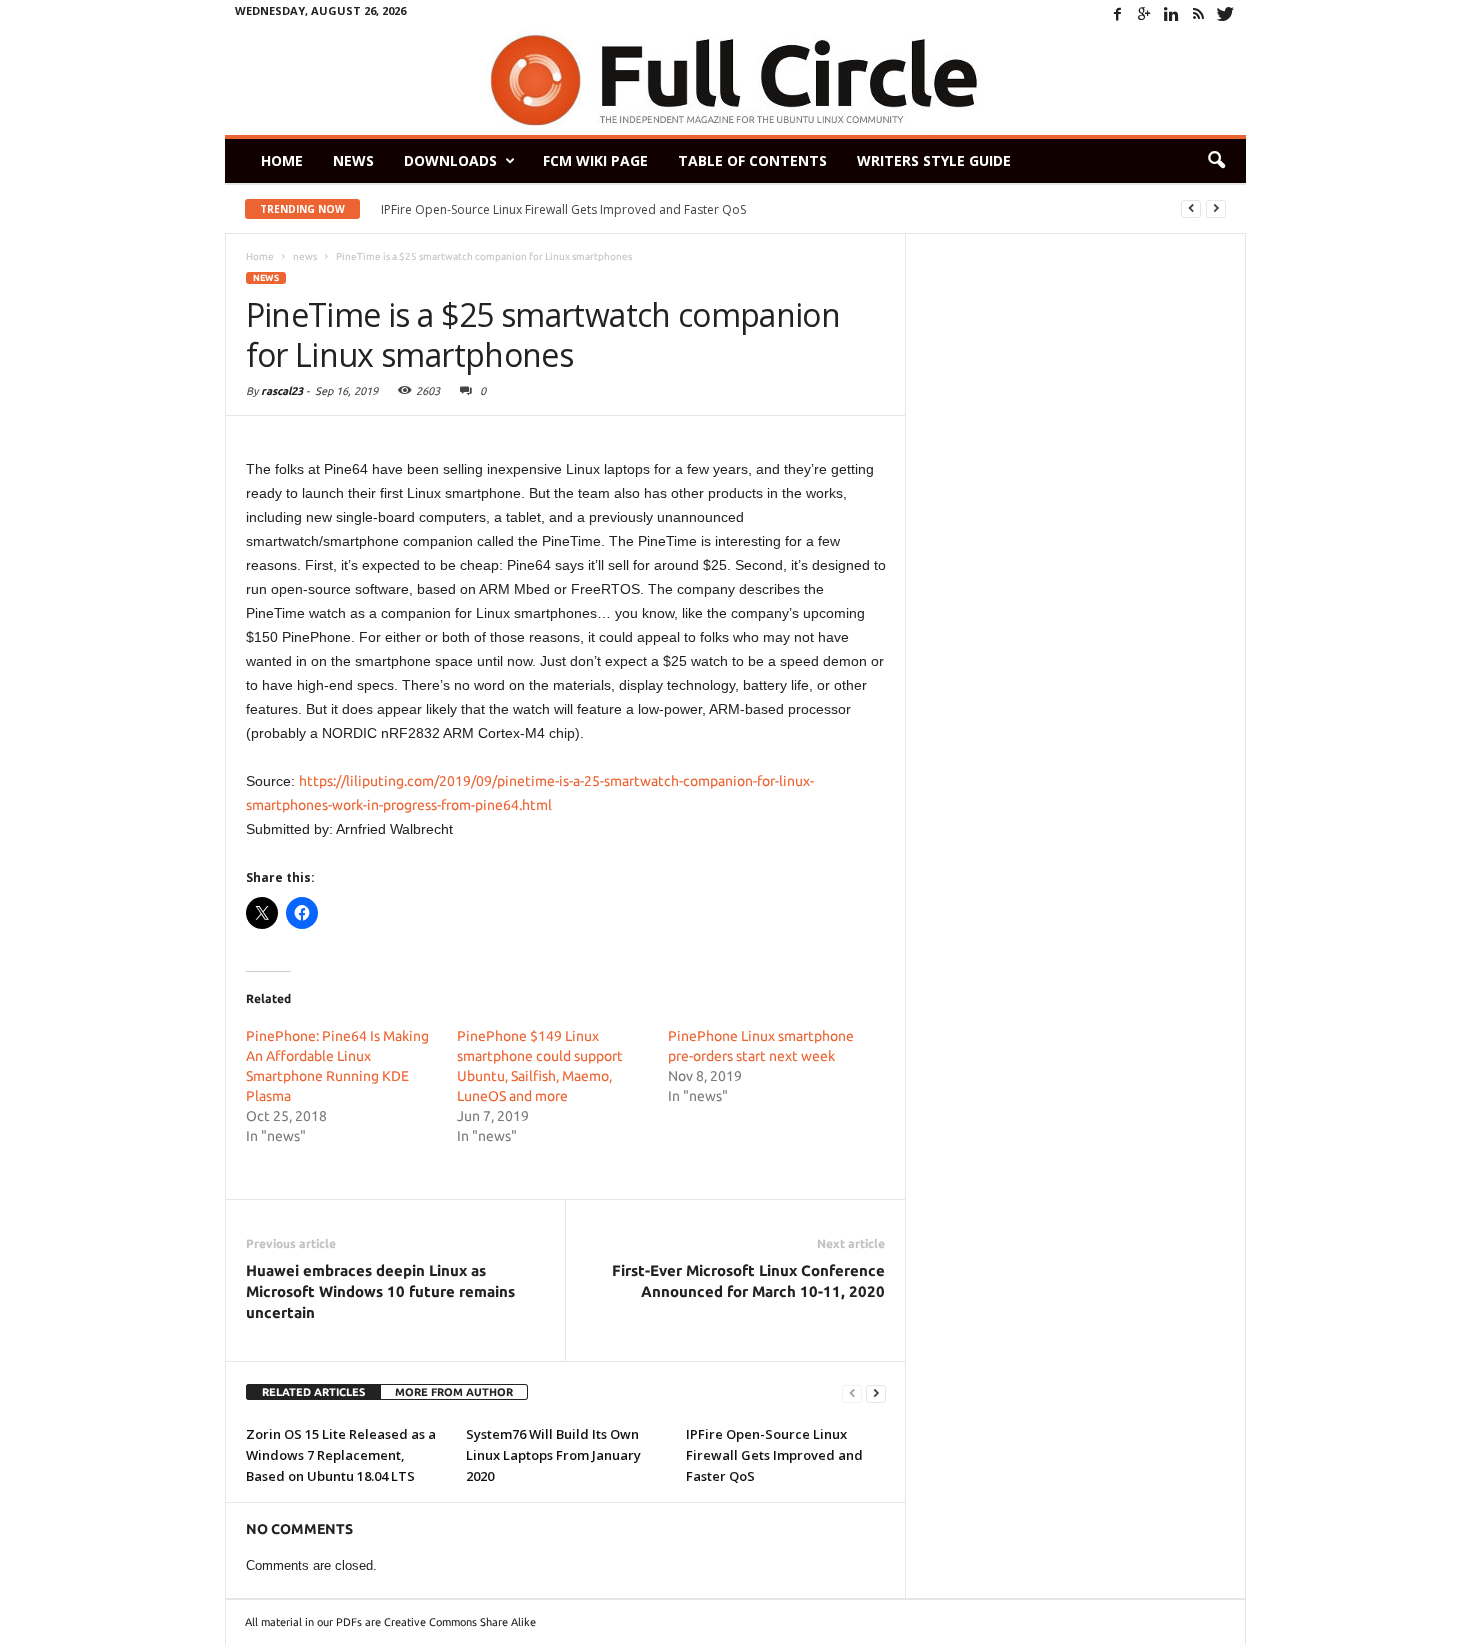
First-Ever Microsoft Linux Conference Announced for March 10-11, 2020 (748, 1281)
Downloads (450, 160)
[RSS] (1199, 14)
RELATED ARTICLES (313, 1392)
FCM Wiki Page (595, 160)
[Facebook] (1118, 14)
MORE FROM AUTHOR (454, 1392)
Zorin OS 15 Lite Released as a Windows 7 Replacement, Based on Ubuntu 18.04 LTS (341, 1455)
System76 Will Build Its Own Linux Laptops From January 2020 (553, 1455)
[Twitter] (1226, 14)
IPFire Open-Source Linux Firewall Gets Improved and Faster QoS (563, 209)
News (353, 160)
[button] (1216, 161)
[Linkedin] (1172, 14)
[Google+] (1145, 14)
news (266, 278)
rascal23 (282, 391)
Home (282, 160)
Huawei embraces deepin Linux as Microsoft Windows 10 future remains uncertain (380, 1291)
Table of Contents (752, 160)
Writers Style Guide (934, 160)
